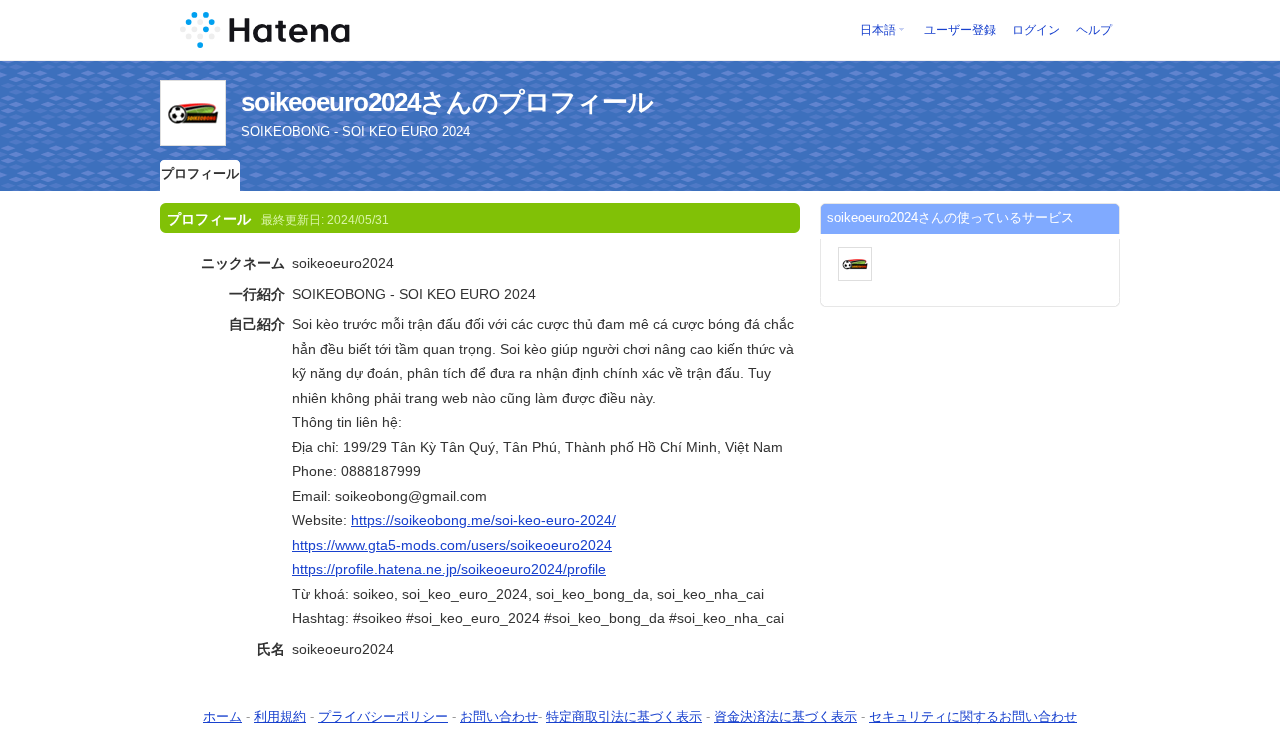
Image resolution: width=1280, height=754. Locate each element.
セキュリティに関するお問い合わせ (973, 716)
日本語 (878, 30)
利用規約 (280, 716)
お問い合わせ (499, 716)
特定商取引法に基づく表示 (624, 716)
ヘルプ (1094, 30)
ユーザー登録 (960, 30)
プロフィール (200, 173)
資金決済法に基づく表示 (785, 716)
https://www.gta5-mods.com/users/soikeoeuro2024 (452, 545)
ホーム (222, 716)
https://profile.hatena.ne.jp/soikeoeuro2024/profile (449, 569)
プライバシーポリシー (383, 716)
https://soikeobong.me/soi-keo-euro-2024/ (483, 520)
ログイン (1036, 30)
